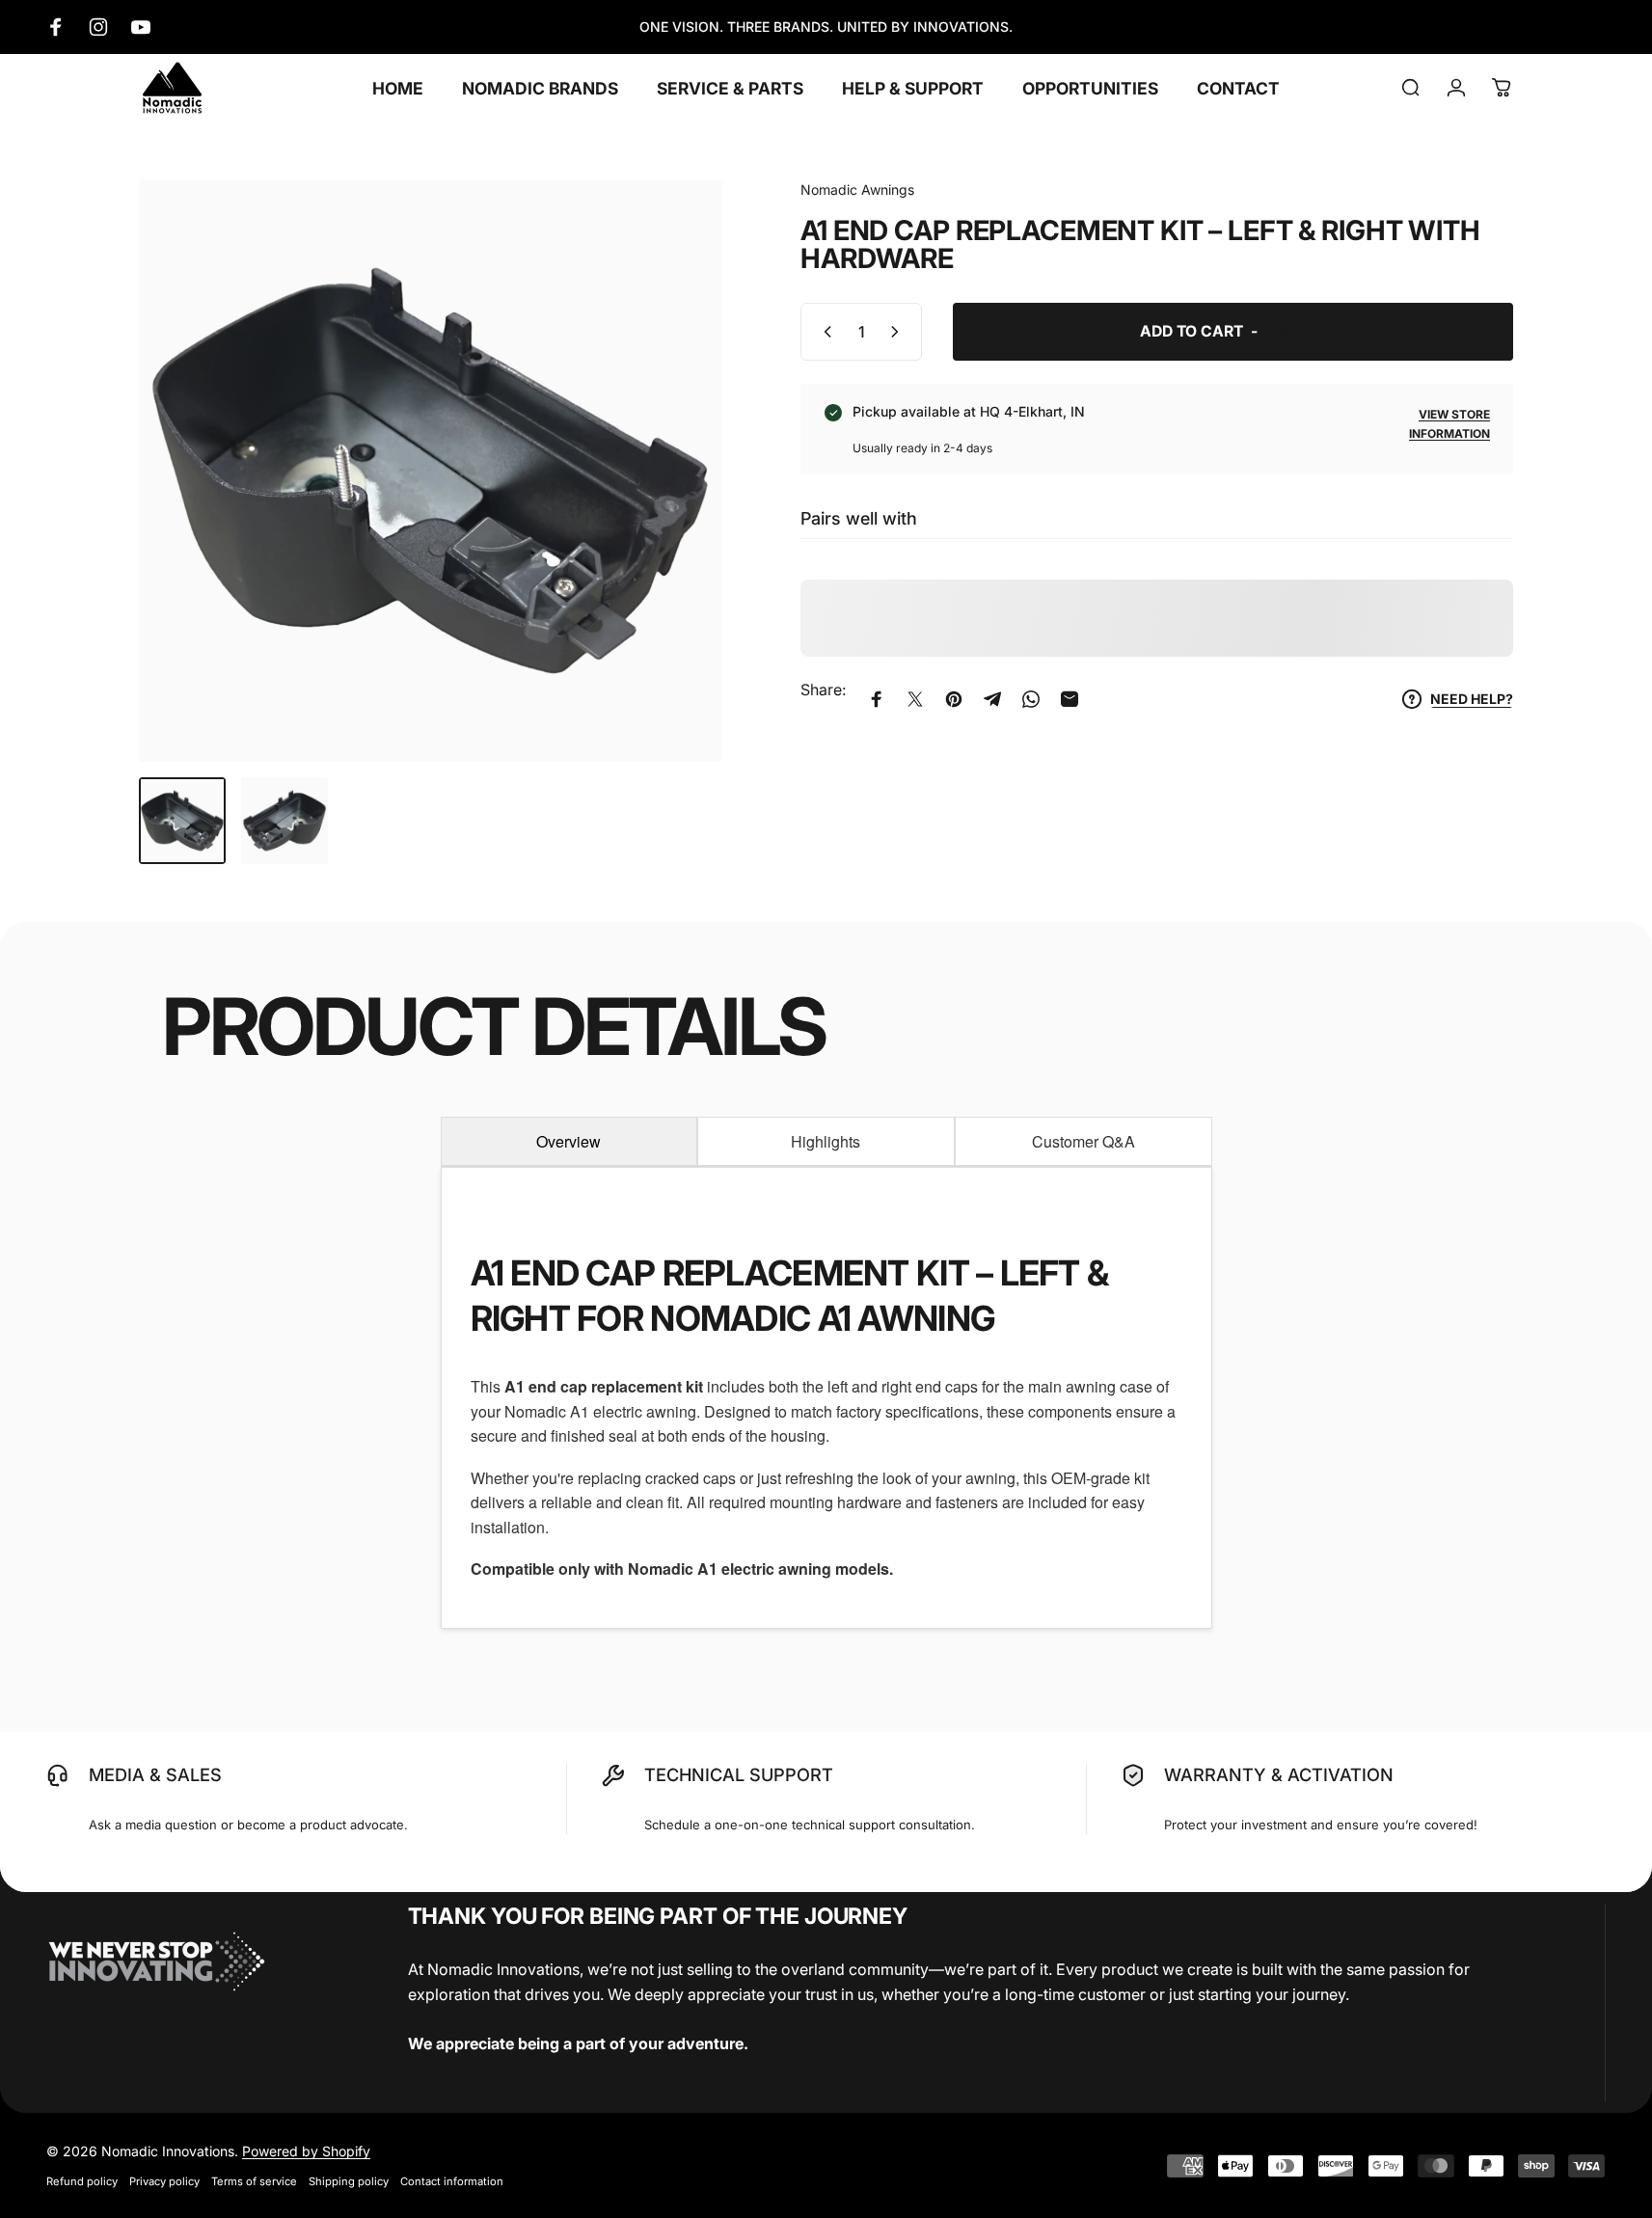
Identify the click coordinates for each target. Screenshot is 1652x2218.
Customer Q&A (1083, 1141)
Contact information (452, 2181)
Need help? (1472, 699)
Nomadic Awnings (857, 189)
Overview (569, 1141)
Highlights (826, 1141)
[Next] (671, 513)
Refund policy (82, 2181)
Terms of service (254, 2181)
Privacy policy (164, 2181)
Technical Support (739, 1774)
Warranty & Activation (1279, 1774)
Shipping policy (349, 2181)
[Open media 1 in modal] (430, 471)
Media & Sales (155, 1774)
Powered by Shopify (306, 2151)
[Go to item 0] (182, 821)
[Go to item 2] (284, 821)
